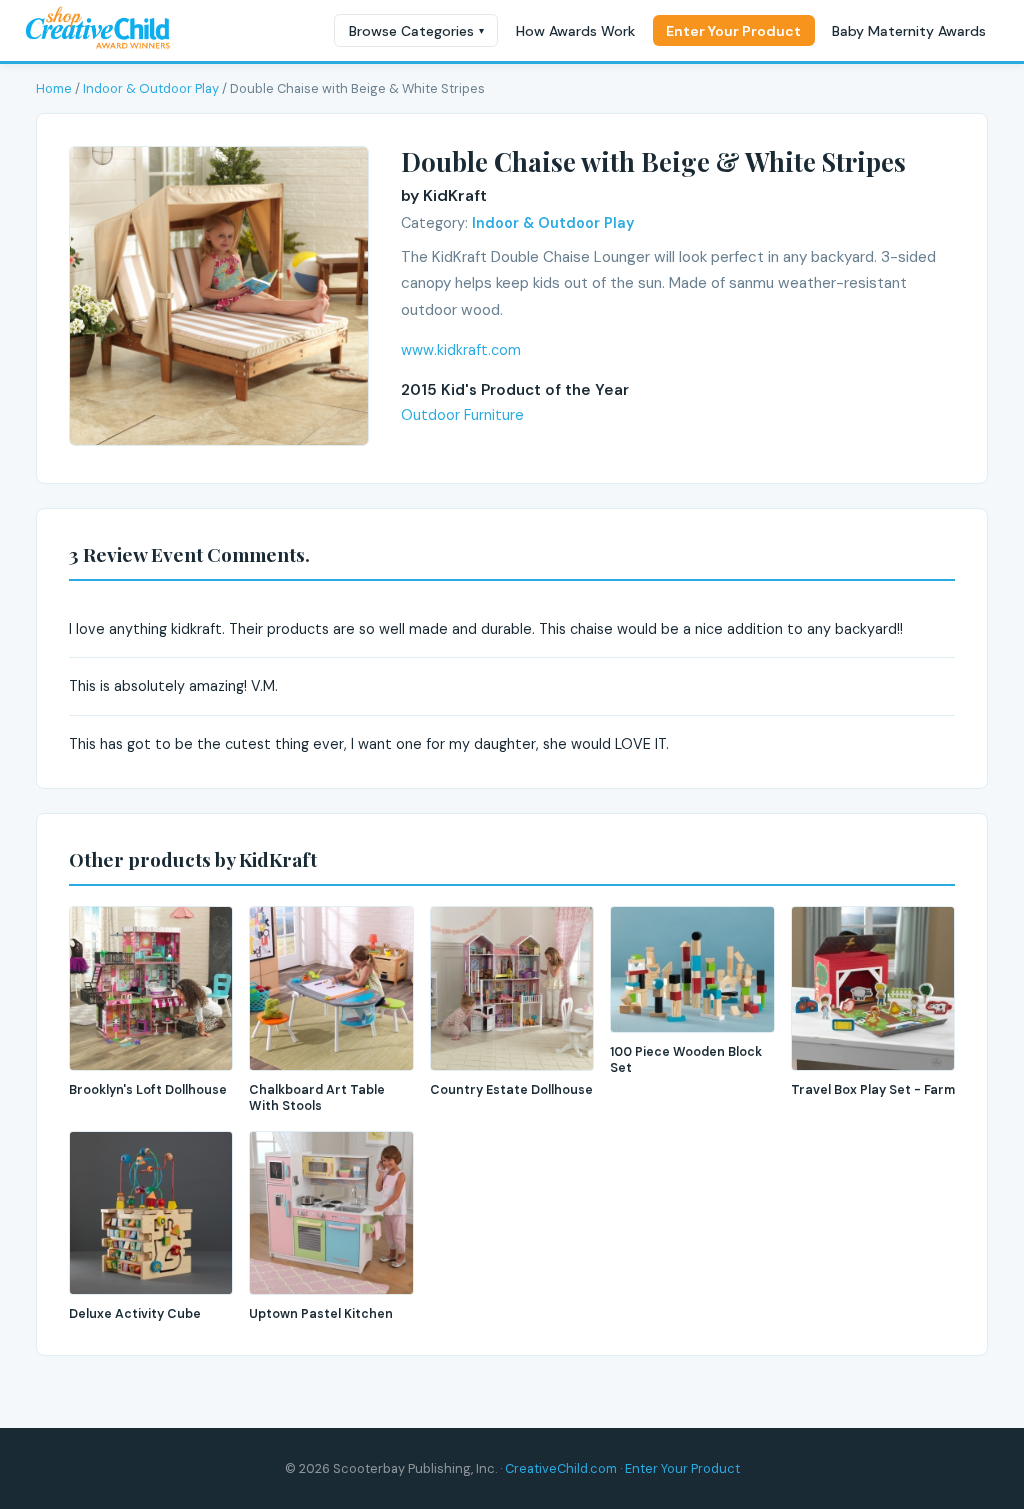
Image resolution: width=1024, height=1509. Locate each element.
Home (54, 88)
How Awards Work (575, 31)
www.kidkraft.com (461, 350)
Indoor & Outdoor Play (151, 88)
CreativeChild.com (561, 1468)
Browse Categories (416, 31)
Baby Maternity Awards (909, 31)
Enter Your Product (733, 31)
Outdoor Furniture (462, 415)
